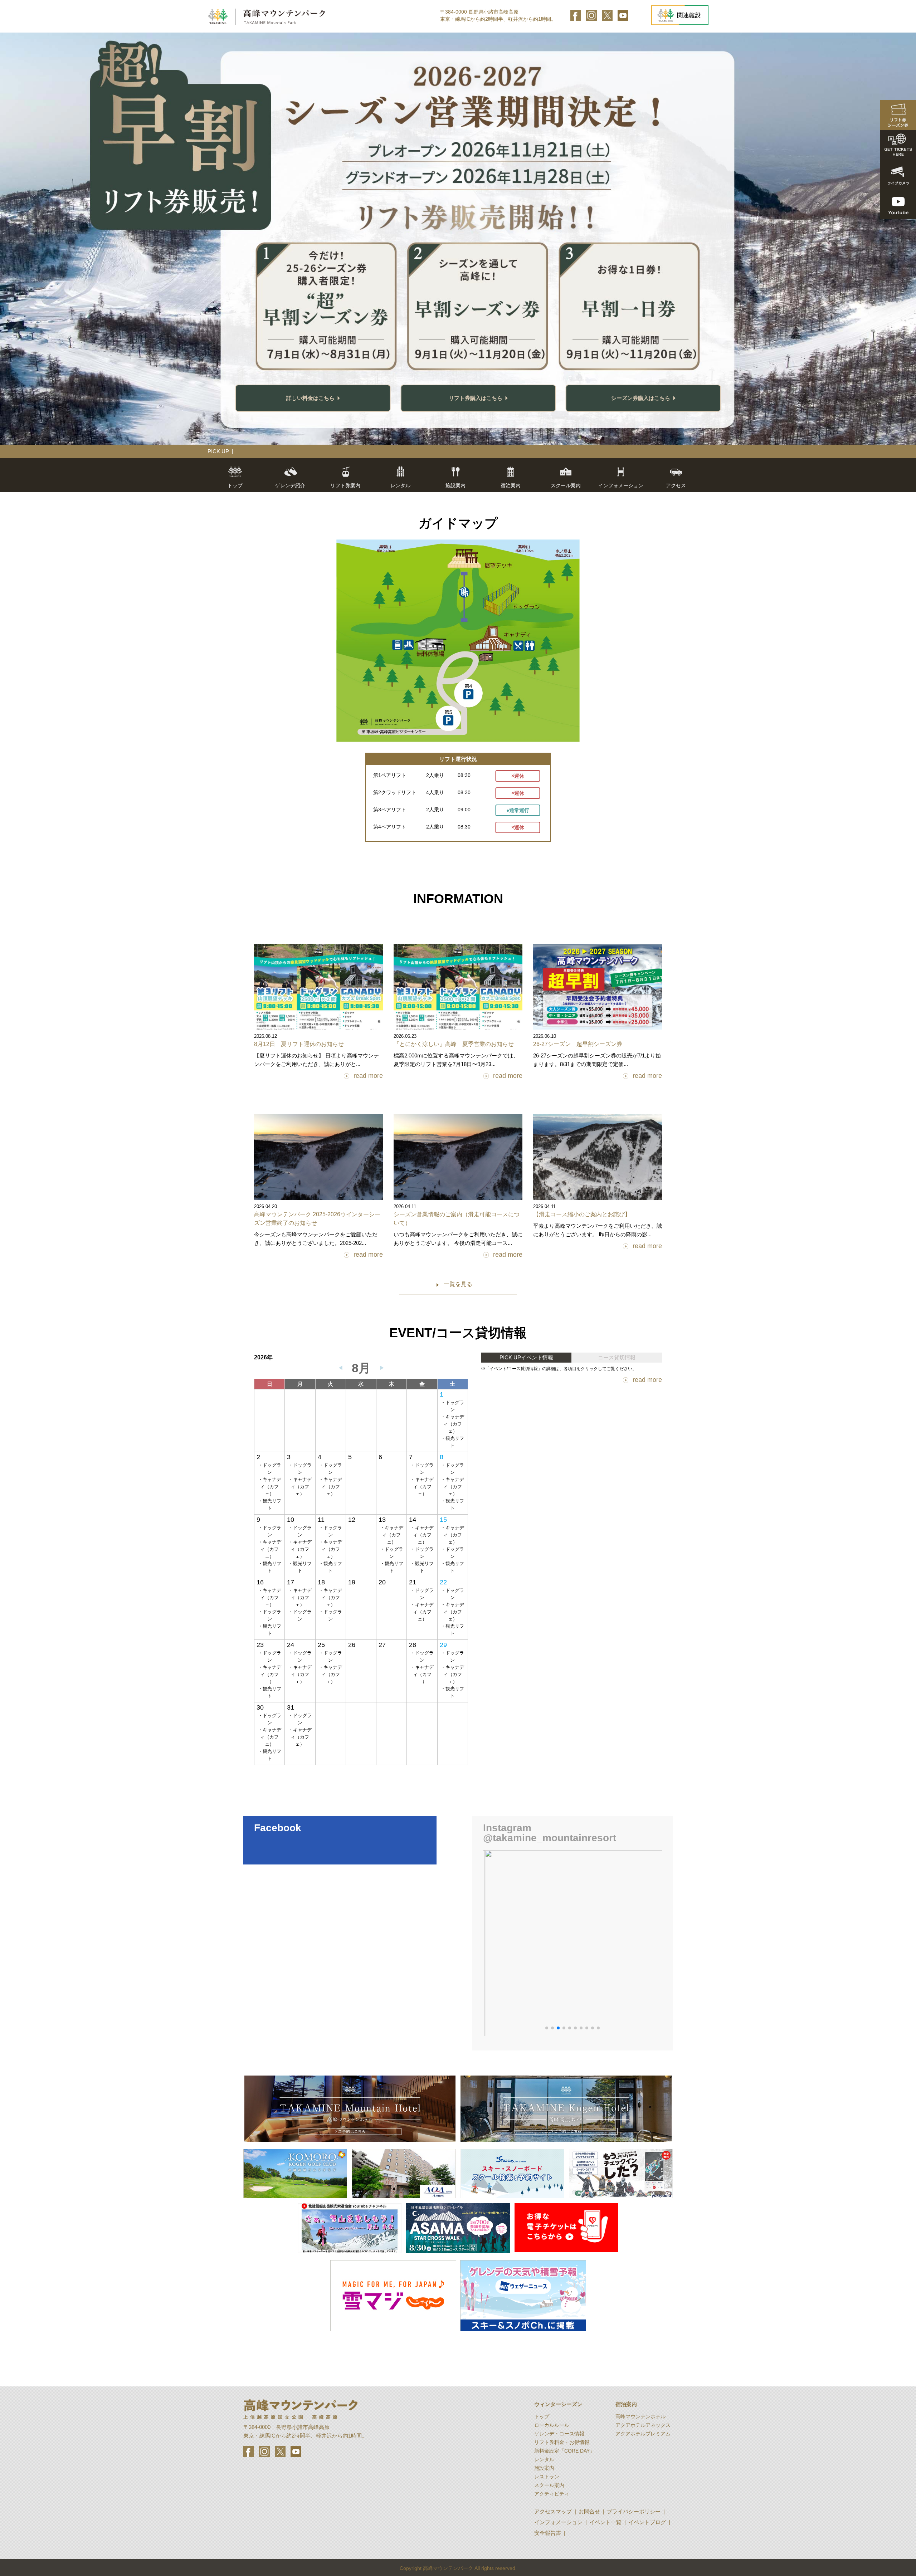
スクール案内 (566, 485)
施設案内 (544, 2468)
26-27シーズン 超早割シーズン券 (578, 1044)
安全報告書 (548, 2533)
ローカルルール (552, 2425)
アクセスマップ (553, 2511)
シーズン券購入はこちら (641, 398)
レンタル (400, 485)
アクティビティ (552, 2494)
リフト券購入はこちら (476, 398)
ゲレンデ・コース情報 (559, 2434)
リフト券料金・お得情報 (562, 2442)
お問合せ (589, 2511)
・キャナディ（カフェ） (452, 1424)
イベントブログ (647, 2522)
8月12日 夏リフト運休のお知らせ (299, 1044)
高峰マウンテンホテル (640, 2416)
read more (368, 1076)
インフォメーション (558, 2522)
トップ (235, 485)
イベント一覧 (605, 2522)
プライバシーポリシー (634, 2511)
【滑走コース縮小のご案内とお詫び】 (582, 1214)
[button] (547, 2028)
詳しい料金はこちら (310, 398)
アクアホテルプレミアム (643, 2434)
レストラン (547, 2477)
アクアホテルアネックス (643, 2425)
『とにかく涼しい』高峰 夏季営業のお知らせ (454, 1044)
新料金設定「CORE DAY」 (564, 2451)
